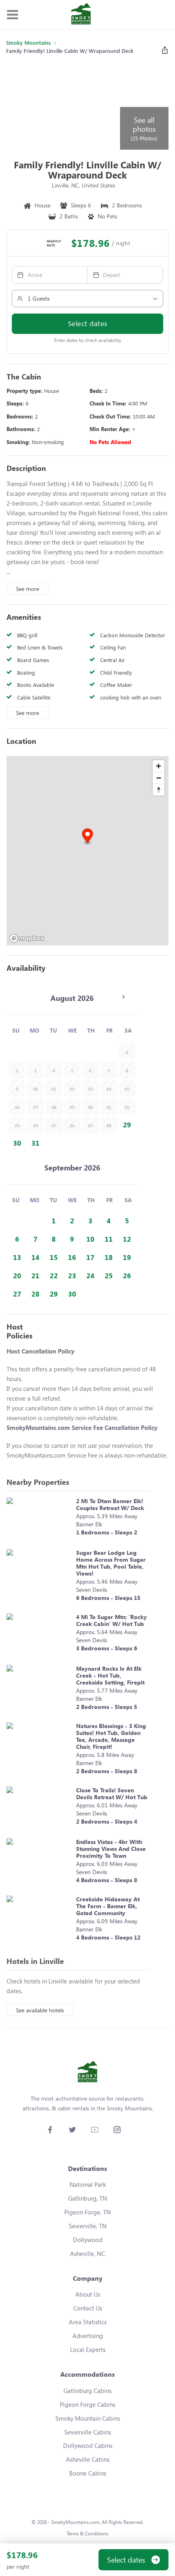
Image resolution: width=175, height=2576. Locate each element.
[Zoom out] (159, 778)
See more (27, 589)
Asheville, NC (87, 2253)
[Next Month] (123, 997)
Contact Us (88, 2308)
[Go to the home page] (81, 15)
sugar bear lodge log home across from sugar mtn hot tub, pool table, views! (111, 1563)
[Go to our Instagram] (117, 2130)
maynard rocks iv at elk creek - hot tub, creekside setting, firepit (110, 1675)
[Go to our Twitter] (72, 2130)
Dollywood (88, 2240)
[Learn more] (39, 1519)
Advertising (88, 2336)
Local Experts (88, 2349)
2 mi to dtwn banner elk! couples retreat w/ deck (110, 1504)
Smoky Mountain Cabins (88, 2418)
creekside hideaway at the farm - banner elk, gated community (108, 1906)
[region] (87, 851)
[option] (127, 1125)
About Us (88, 2294)
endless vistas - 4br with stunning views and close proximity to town (111, 1849)
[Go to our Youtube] (95, 2130)
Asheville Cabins (88, 2459)
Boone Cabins (88, 2473)
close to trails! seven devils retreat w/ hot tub (112, 1794)
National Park (88, 2184)
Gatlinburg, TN (87, 2198)
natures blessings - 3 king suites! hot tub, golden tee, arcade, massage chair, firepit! (111, 1736)
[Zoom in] (159, 766)
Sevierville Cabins (88, 2432)
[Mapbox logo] (27, 938)
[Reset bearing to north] (159, 790)
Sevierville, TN (88, 2226)
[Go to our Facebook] (50, 2130)
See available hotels (40, 2010)
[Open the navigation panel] (12, 15)
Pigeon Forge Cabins (87, 2404)
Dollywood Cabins (88, 2445)
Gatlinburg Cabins (87, 2391)
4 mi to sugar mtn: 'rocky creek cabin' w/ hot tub (112, 1620)
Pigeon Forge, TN (87, 2212)
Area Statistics (88, 2322)
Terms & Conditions (87, 2534)
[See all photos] (62, 106)
